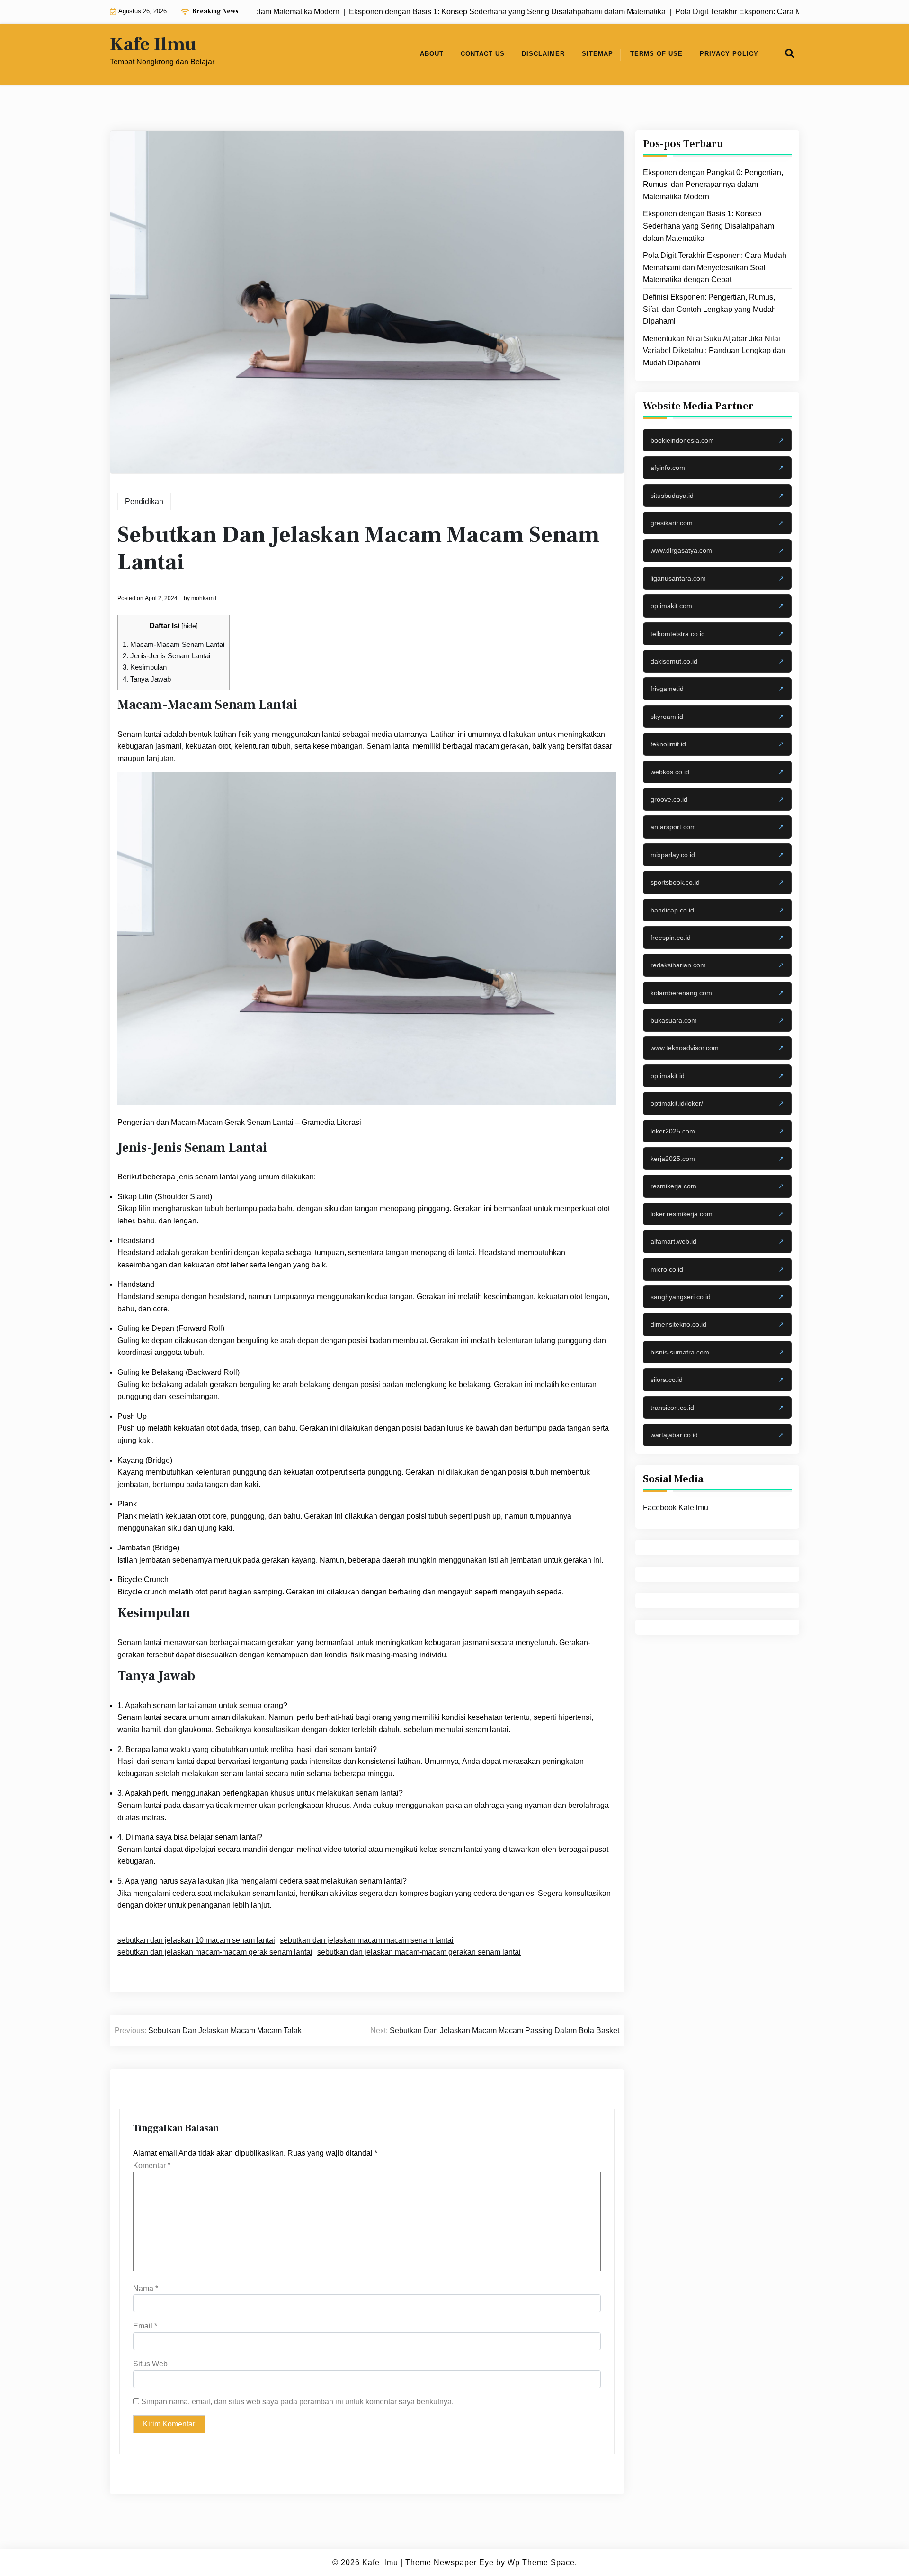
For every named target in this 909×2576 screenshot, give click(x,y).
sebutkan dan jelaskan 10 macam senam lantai (196, 1940)
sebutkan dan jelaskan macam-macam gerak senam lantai (215, 1952)
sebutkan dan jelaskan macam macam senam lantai (367, 1940)
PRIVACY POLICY (729, 54)
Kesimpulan (145, 667)
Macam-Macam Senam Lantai (174, 644)
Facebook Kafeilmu (676, 1508)
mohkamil (204, 598)
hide (190, 626)
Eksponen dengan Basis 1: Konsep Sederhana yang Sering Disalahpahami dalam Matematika (709, 226)
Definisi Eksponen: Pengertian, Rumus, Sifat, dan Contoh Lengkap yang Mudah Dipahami (709, 309)
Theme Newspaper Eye (450, 2563)
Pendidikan (144, 501)
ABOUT (432, 54)
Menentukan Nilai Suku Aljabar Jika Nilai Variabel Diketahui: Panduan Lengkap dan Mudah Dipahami (714, 351)
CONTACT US (483, 54)
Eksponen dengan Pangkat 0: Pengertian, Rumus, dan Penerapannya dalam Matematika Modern (713, 185)
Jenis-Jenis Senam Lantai (166, 656)
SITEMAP (597, 54)
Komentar (152, 2165)
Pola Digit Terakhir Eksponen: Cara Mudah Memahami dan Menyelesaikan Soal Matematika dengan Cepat (715, 267)
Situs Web (150, 2364)
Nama (146, 2288)
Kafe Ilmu (153, 44)
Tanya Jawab (147, 679)
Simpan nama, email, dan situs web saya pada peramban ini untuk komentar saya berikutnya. (297, 2402)
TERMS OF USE (656, 54)
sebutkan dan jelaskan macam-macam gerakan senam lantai (419, 1952)
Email (145, 2326)
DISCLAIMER (543, 54)
